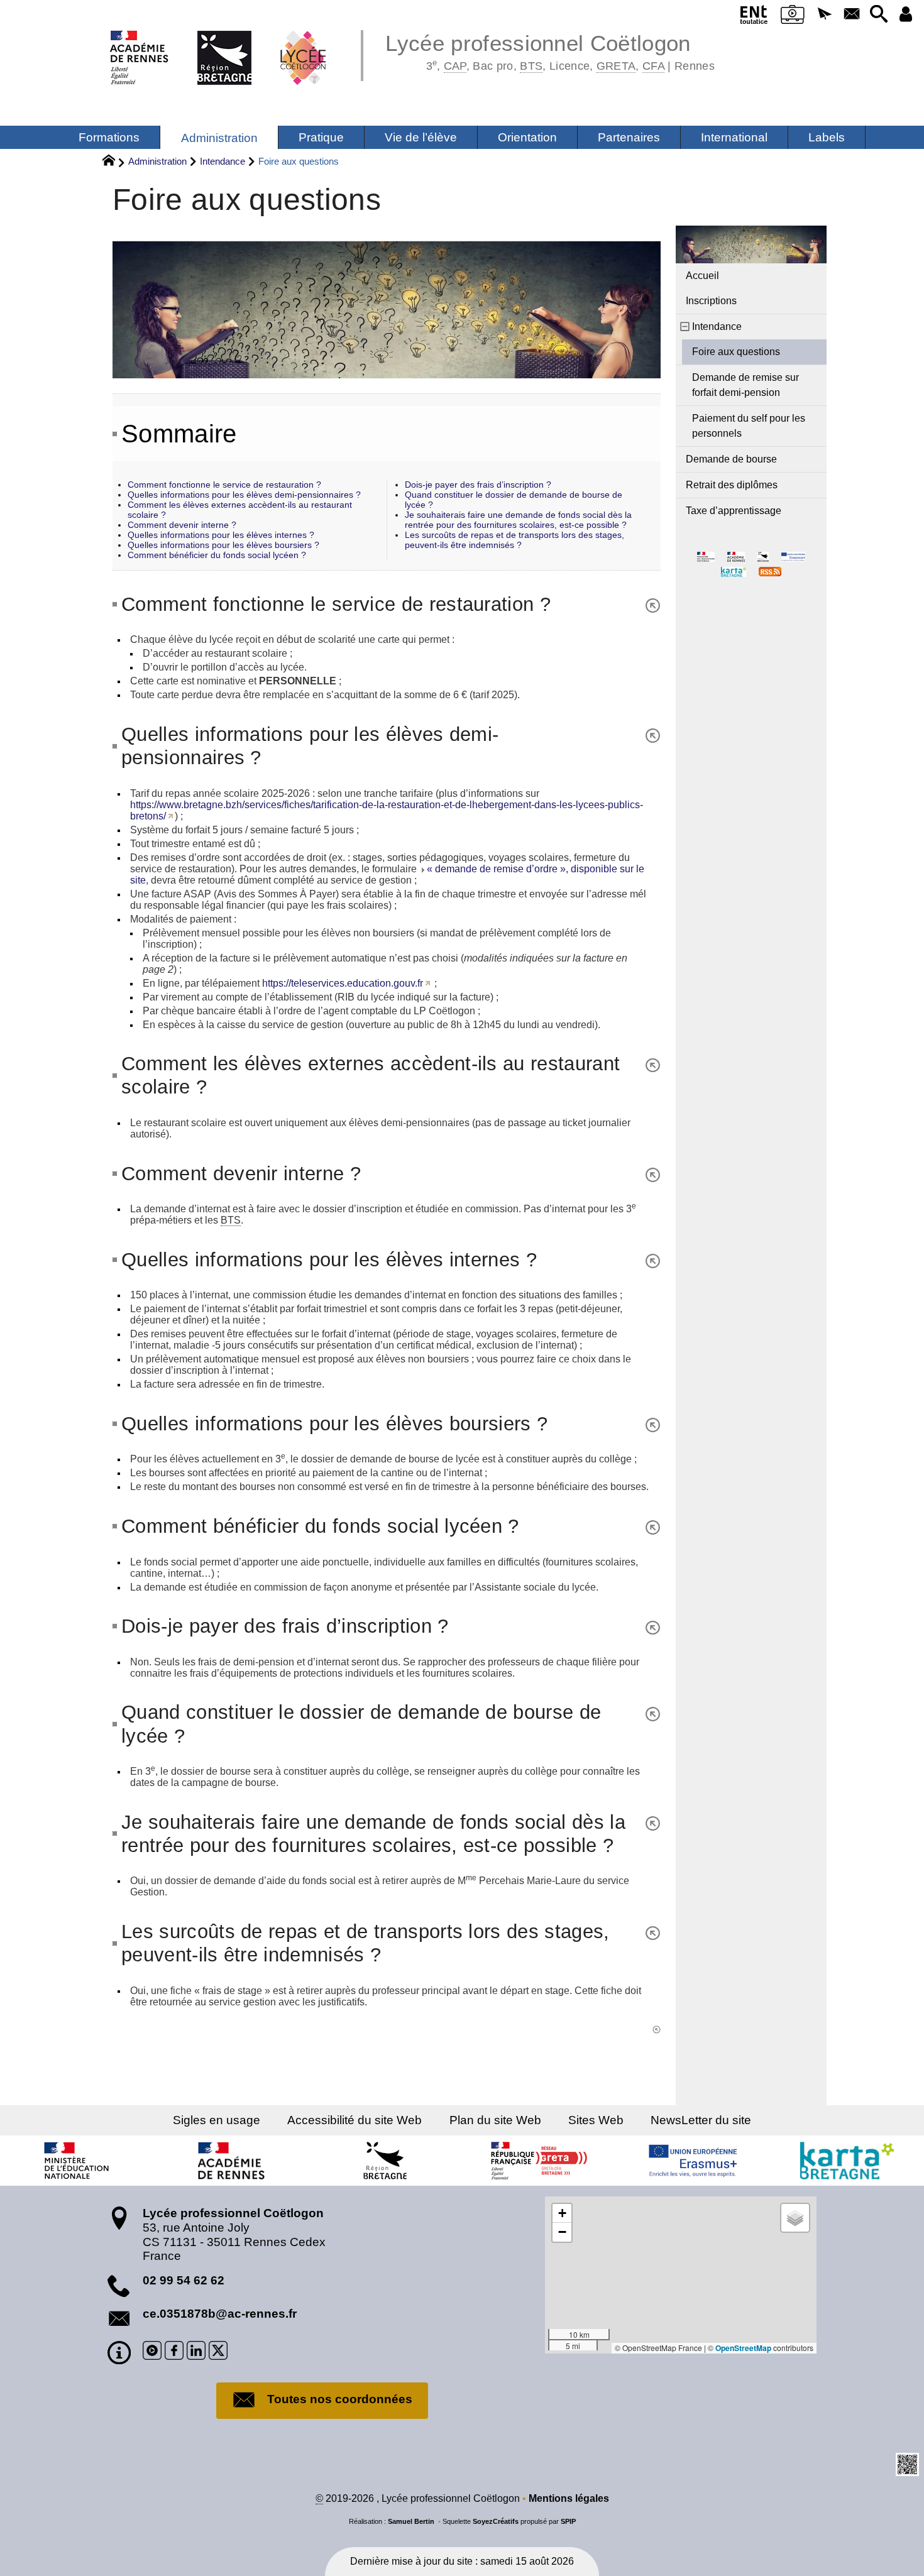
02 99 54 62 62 (184, 2280)
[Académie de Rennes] (231, 2161)
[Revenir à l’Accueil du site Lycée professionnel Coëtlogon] (218, 44)
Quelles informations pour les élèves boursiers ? (223, 545)
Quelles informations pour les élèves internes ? (221, 535)
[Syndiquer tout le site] (770, 571)
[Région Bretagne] (385, 2161)
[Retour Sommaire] (648, 604)
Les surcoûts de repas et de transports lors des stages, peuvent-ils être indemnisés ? (514, 540)
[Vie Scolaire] (793, 17)
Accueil (702, 276)
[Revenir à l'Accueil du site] (114, 162)
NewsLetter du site (701, 2120)
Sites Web (596, 2120)
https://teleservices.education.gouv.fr (343, 983)
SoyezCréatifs (496, 2521)
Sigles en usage (217, 2120)
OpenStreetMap (743, 2348)
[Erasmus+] (693, 2161)
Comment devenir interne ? (182, 525)
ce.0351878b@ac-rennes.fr (220, 2314)
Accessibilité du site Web (355, 2120)
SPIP (568, 2521)
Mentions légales (569, 2498)
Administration (157, 161)
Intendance (223, 161)
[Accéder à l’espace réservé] (905, 15)
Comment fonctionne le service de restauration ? (224, 485)
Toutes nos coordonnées (340, 2399)
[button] (825, 15)
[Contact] (851, 15)
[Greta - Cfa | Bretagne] (539, 2161)
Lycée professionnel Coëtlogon (550, 50)
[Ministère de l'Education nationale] (77, 2161)
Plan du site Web (495, 2120)
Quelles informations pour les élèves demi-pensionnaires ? (244, 495)
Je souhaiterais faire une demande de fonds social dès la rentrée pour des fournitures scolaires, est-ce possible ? (518, 520)
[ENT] (754, 17)
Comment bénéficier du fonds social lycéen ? (217, 555)
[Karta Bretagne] (847, 2161)
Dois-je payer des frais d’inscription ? (478, 485)
